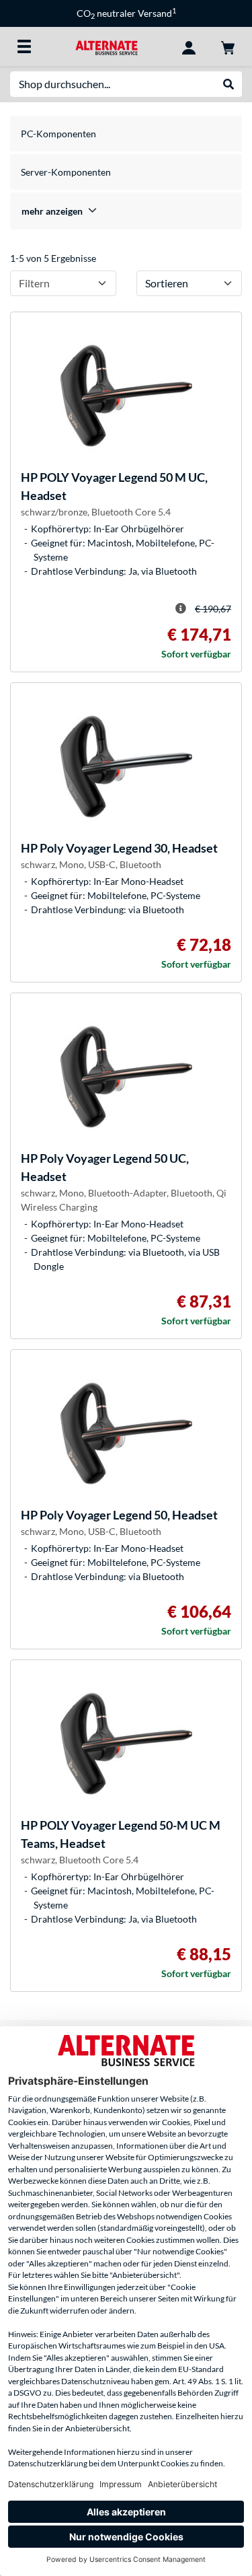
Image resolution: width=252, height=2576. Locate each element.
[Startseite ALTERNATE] (107, 46)
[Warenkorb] (228, 46)
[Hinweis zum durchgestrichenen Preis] (181, 608)
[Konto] (189, 46)
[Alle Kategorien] (24, 46)
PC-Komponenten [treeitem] (58, 134)
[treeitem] (126, 211)
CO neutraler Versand (126, 13)
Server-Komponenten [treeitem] (66, 172)
